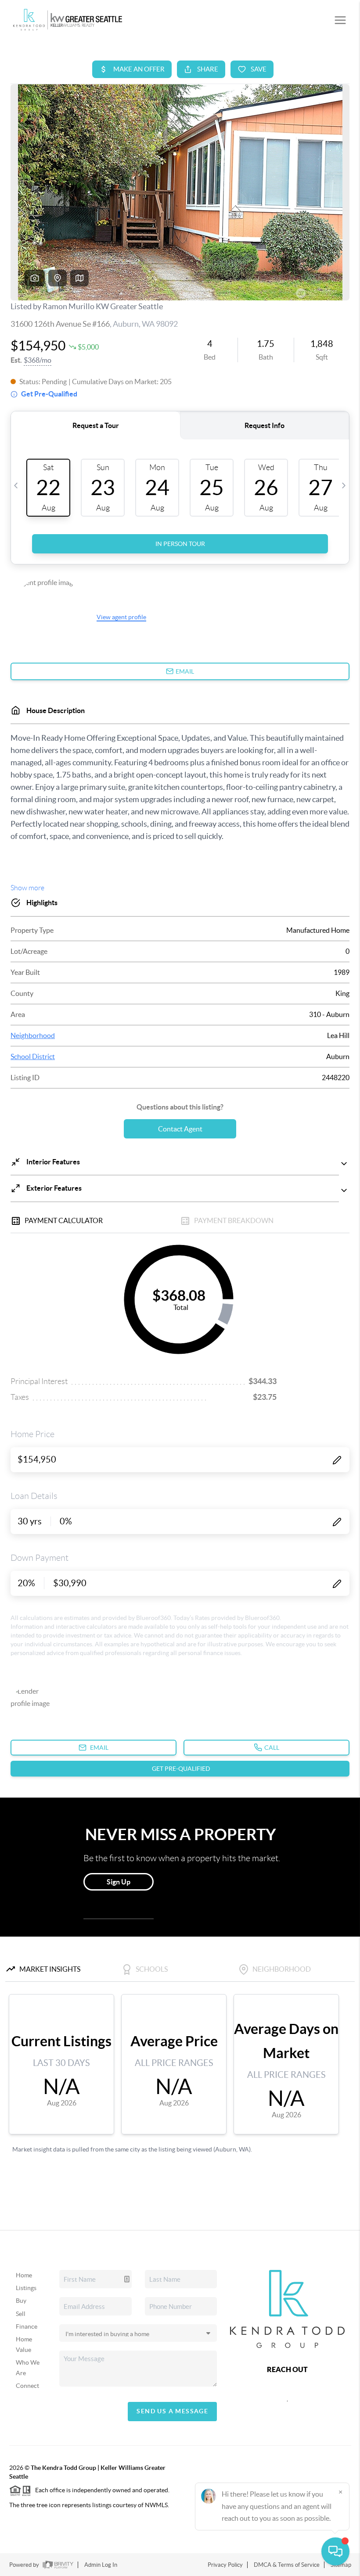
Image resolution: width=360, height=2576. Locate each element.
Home (24, 2275)
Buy (21, 2301)
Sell (21, 2314)
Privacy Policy (225, 2565)
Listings (26, 2288)
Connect (27, 2386)
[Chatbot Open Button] (335, 2551)
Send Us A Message (172, 2411)
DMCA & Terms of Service (287, 2565)
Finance (27, 2326)
